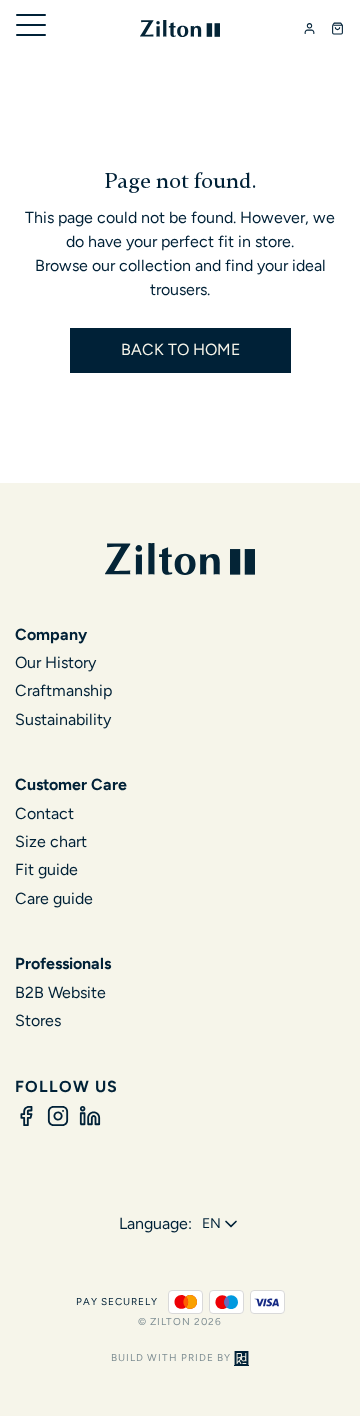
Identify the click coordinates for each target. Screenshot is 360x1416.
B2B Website (60, 992)
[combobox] (221, 1224)
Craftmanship (63, 690)
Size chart (51, 841)
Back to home (180, 349)
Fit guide (46, 869)
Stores (38, 1020)
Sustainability (63, 719)
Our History (55, 662)
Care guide (54, 898)
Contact (44, 813)
